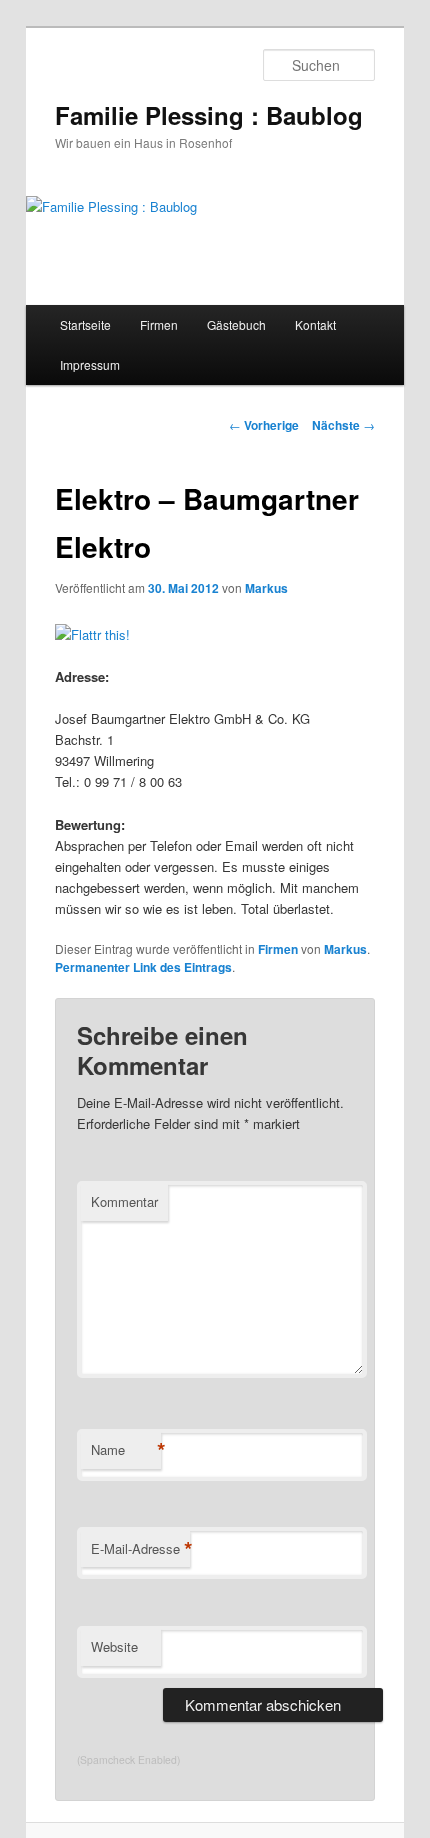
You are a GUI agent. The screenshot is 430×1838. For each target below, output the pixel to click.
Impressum (90, 364)
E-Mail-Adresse (140, 1549)
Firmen (159, 324)
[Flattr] (92, 634)
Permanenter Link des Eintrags (143, 967)
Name (126, 1450)
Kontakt (315, 324)
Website (114, 1646)
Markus (266, 588)
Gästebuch (236, 324)
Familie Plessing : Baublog (209, 115)
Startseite (85, 324)
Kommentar (124, 1201)
